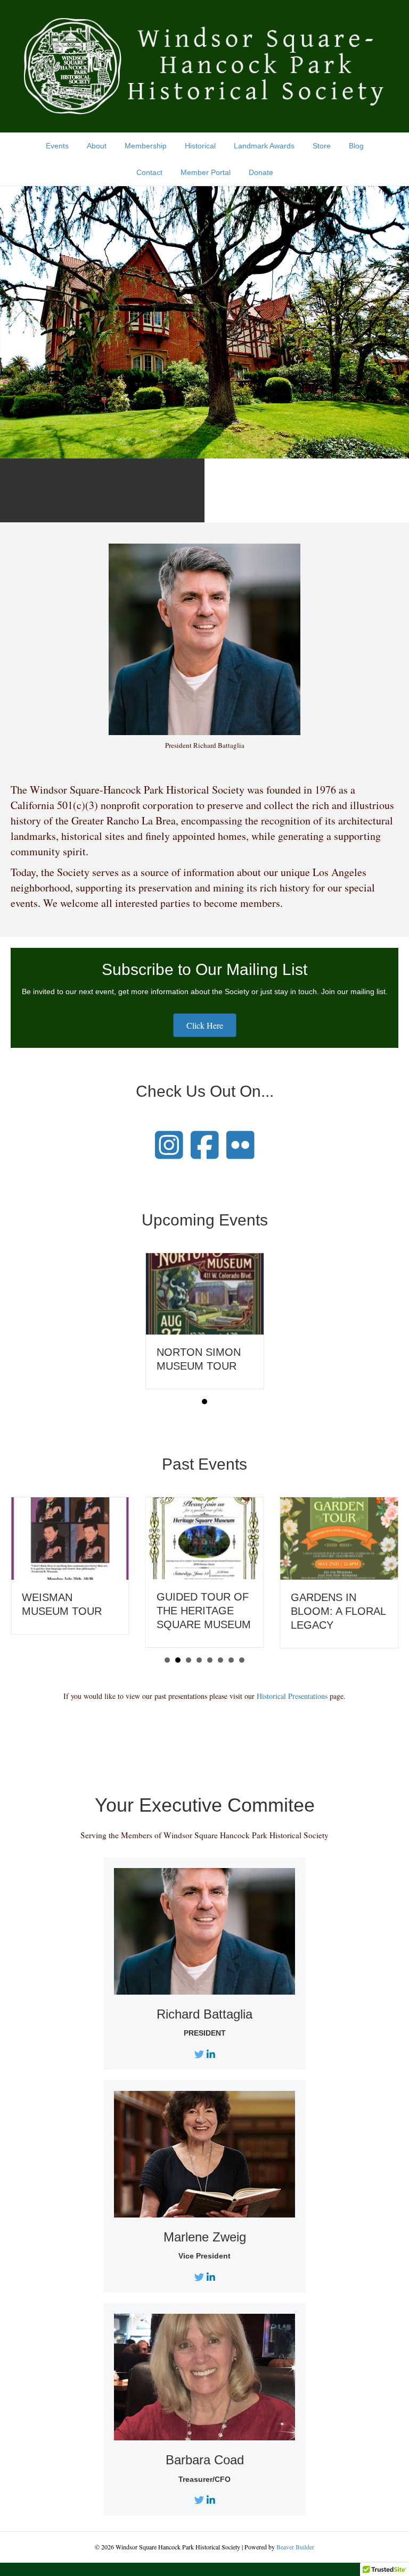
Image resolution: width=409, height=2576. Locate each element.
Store (322, 146)
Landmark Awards (264, 146)
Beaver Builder (295, 2547)
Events (57, 146)
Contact (149, 172)
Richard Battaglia (204, 2014)
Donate (261, 172)
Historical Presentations (292, 1696)
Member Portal (206, 172)
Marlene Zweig (205, 2237)
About (97, 146)
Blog (356, 146)
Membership (146, 146)
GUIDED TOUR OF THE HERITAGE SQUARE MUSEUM (204, 1611)
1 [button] (204, 1402)
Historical (200, 146)
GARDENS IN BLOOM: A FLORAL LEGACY (338, 1611)
